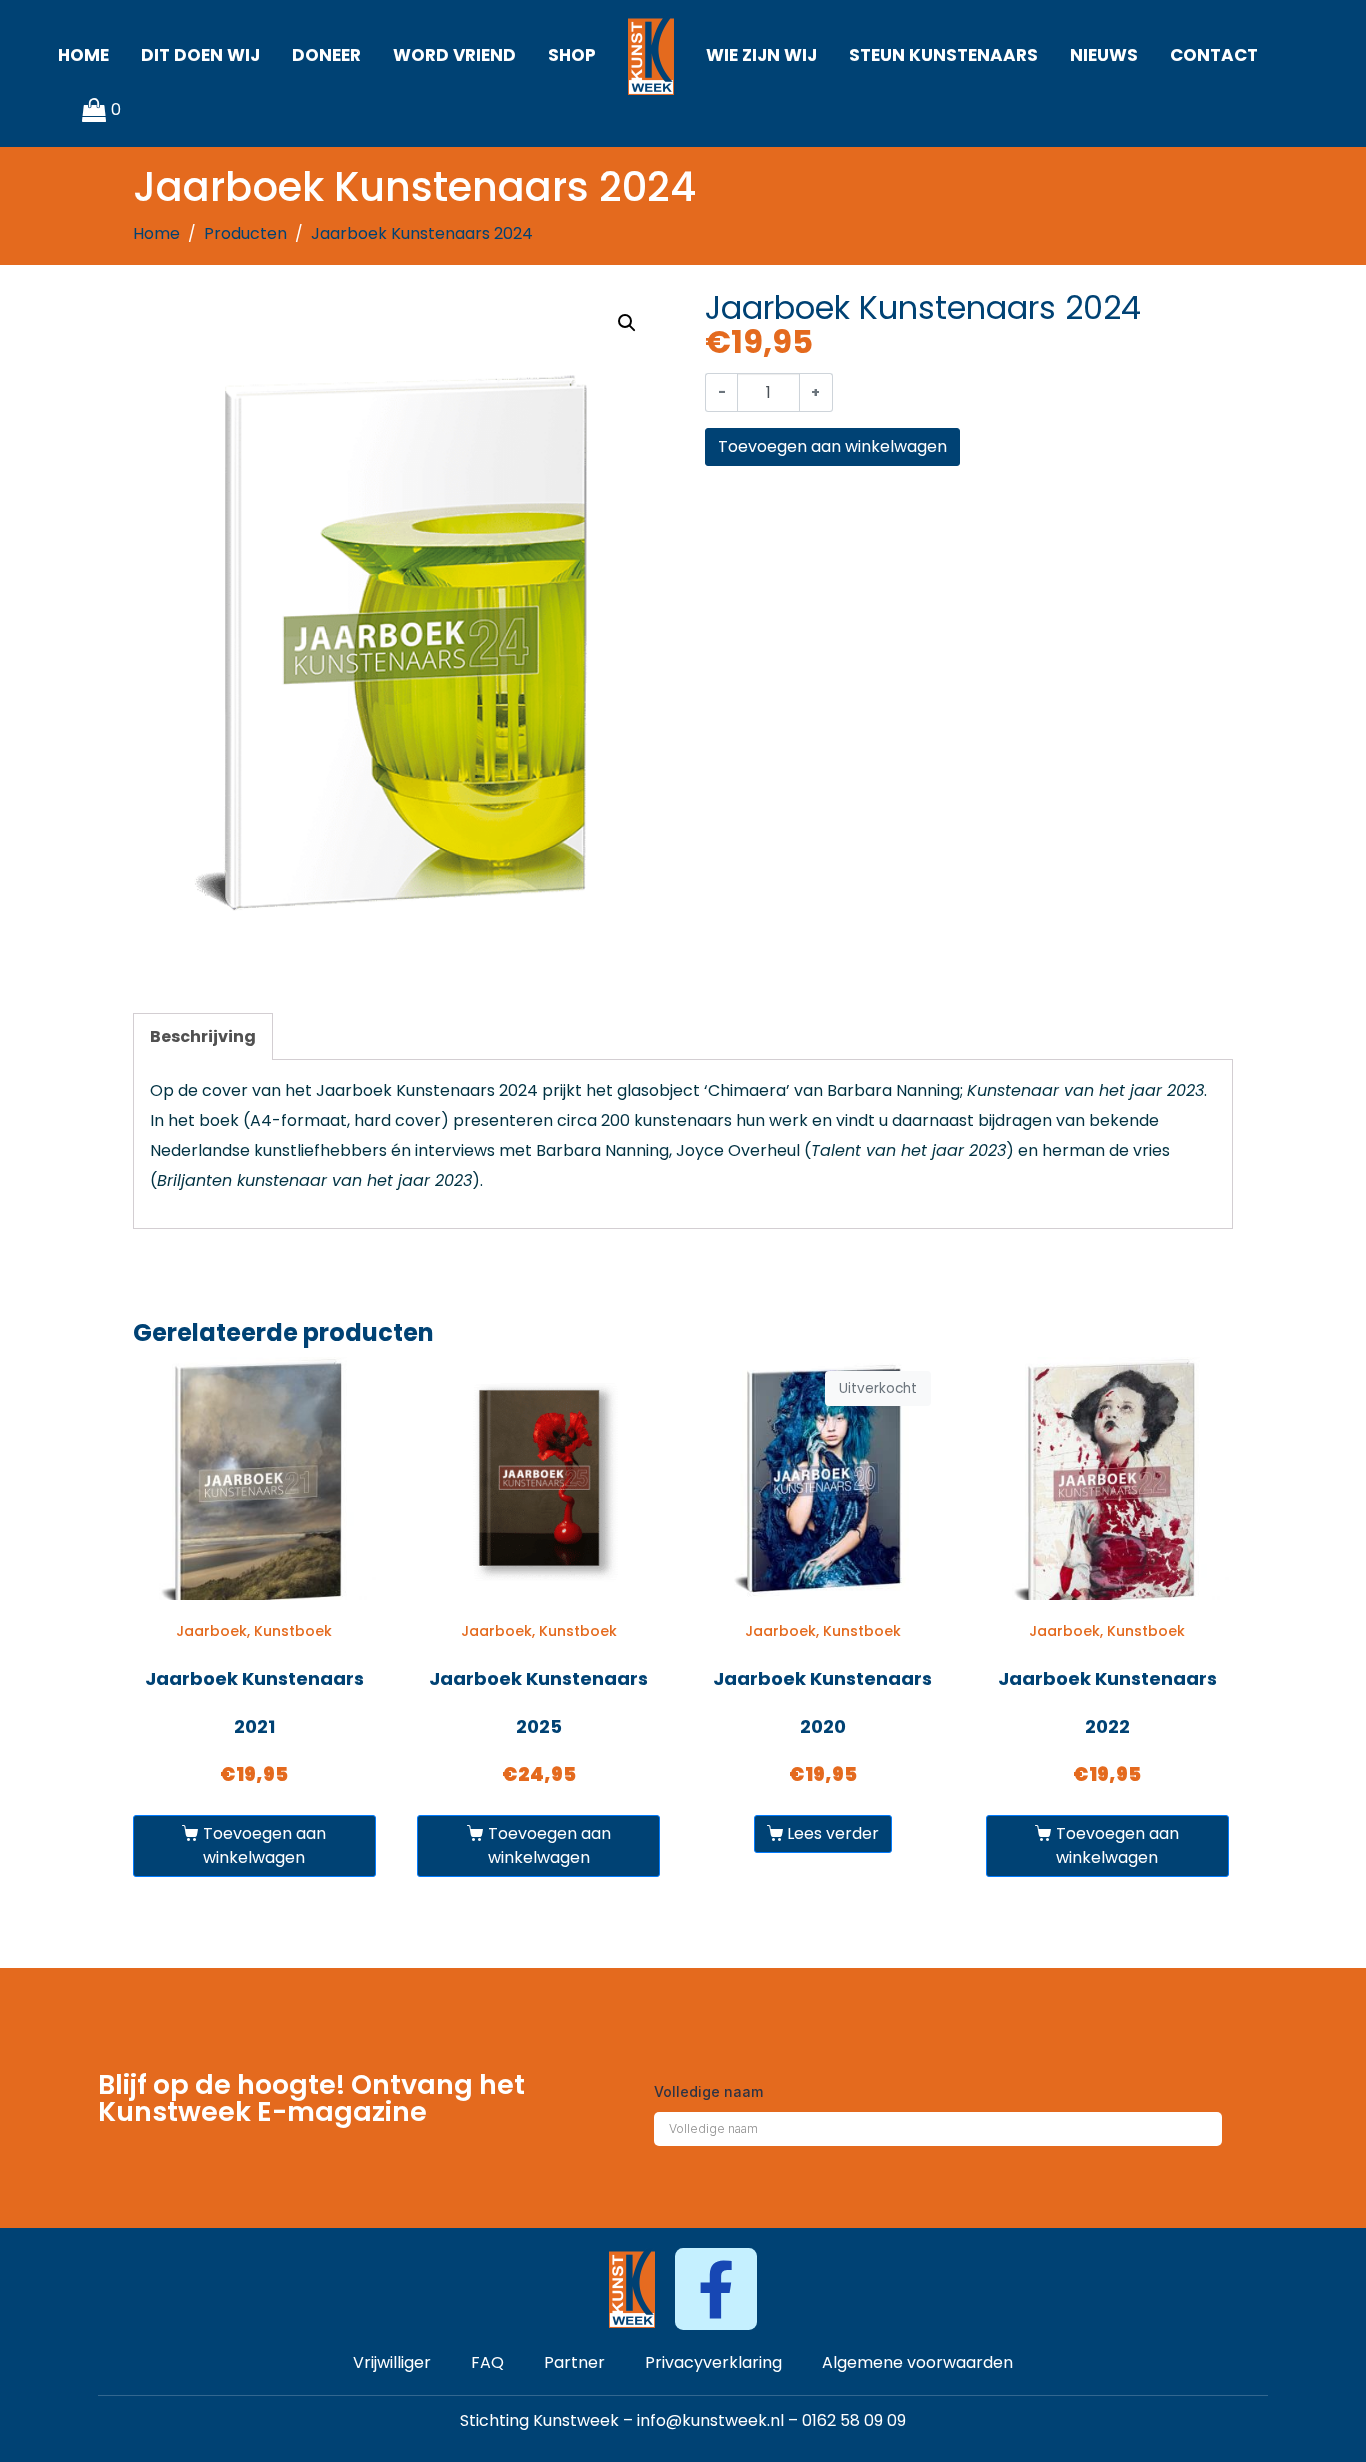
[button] (627, 323)
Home (83, 55)
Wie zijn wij (761, 55)
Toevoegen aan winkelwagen (832, 446)
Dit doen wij (200, 55)
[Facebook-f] (715, 2288)
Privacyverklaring (713, 2362)
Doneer (326, 55)
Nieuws (1104, 55)
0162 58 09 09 (854, 2420)
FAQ (487, 2362)
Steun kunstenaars (943, 55)
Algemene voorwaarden (917, 2362)
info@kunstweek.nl (710, 2420)
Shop (572, 55)
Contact (1214, 55)
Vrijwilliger (392, 2362)
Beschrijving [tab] (203, 1036)
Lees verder (833, 1833)
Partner (574, 2362)
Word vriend (454, 55)
